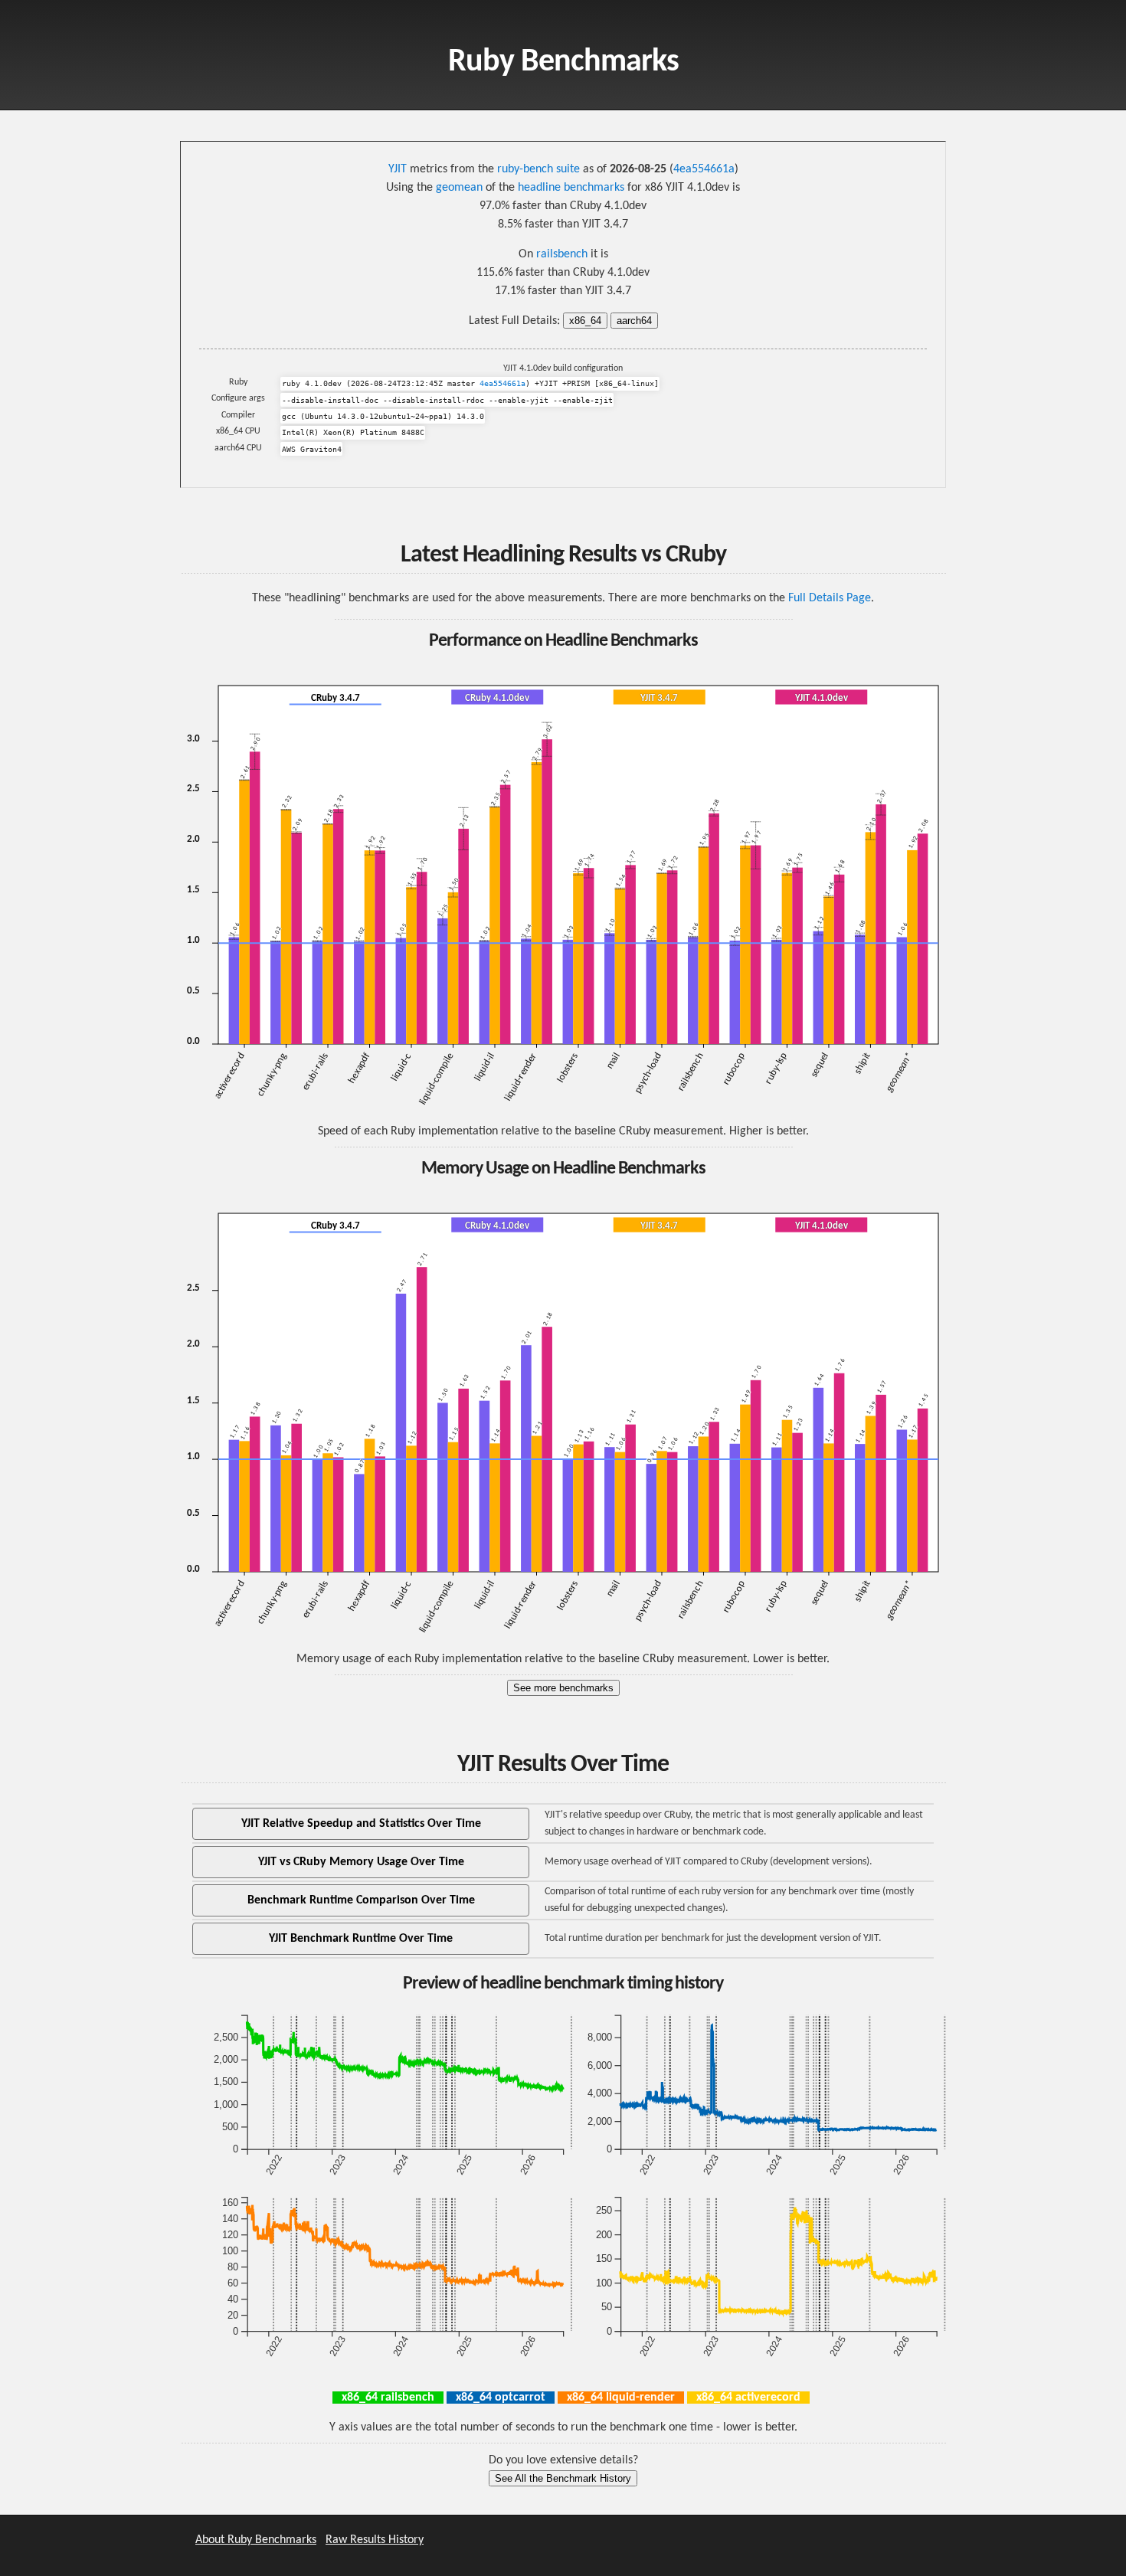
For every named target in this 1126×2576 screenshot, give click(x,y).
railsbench (562, 254)
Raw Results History (375, 2540)
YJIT (398, 169)
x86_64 (585, 321)
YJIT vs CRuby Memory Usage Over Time (361, 1862)
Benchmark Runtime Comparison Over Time (361, 1900)
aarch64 (634, 321)
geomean (459, 188)
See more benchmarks (563, 1688)
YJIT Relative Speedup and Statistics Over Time (361, 1824)
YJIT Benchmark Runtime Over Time (361, 1939)
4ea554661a (704, 169)
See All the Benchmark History (563, 2478)
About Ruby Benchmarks (256, 2540)
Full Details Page (830, 598)
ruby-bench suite (538, 169)
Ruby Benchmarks (563, 62)
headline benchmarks (571, 188)
